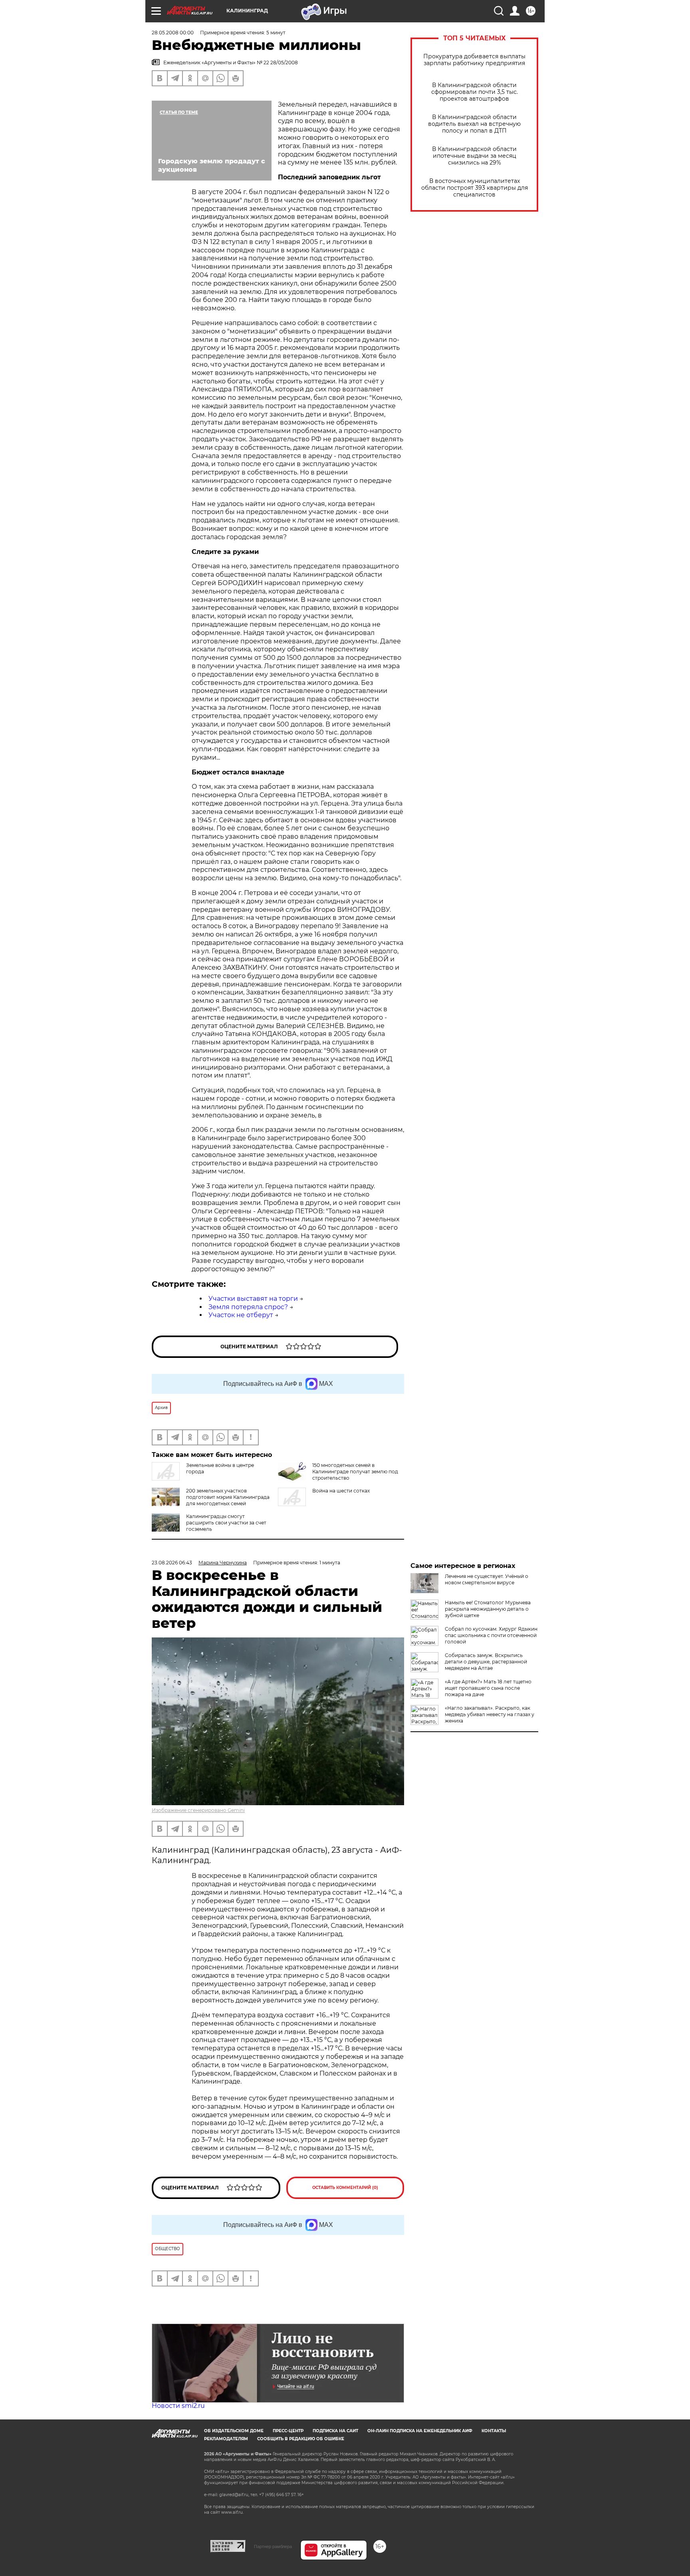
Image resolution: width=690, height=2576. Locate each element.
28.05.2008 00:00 (173, 33)
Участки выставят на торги (253, 1299)
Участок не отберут (241, 1315)
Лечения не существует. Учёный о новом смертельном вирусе (487, 1579)
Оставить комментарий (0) (345, 2188)
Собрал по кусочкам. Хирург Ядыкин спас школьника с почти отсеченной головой (491, 1635)
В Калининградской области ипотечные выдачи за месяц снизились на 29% (474, 156)
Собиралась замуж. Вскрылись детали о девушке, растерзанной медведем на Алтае (486, 1662)
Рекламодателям (226, 2439)
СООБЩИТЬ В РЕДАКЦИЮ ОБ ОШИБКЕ (301, 2439)
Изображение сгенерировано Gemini (198, 1810)
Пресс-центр (288, 2431)
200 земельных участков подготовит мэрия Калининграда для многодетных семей (228, 1497)
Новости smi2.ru (178, 2406)
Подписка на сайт (335, 2431)
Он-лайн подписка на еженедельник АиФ (420, 2431)
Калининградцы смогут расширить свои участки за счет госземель (226, 1523)
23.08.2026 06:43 (172, 1563)
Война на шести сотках (341, 1491)
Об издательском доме (234, 2431)
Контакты (494, 2431)
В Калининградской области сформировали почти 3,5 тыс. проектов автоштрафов (475, 92)
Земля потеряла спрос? (248, 1307)
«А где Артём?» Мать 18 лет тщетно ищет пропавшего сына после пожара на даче (488, 1688)
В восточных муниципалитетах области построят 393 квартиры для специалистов (475, 188)
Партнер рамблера (273, 2546)
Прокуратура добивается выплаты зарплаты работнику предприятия (474, 60)
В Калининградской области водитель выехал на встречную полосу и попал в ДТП (474, 124)
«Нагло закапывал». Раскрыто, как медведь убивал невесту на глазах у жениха (490, 1714)
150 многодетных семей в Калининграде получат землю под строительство (355, 1472)
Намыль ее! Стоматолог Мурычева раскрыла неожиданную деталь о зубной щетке (488, 1609)
